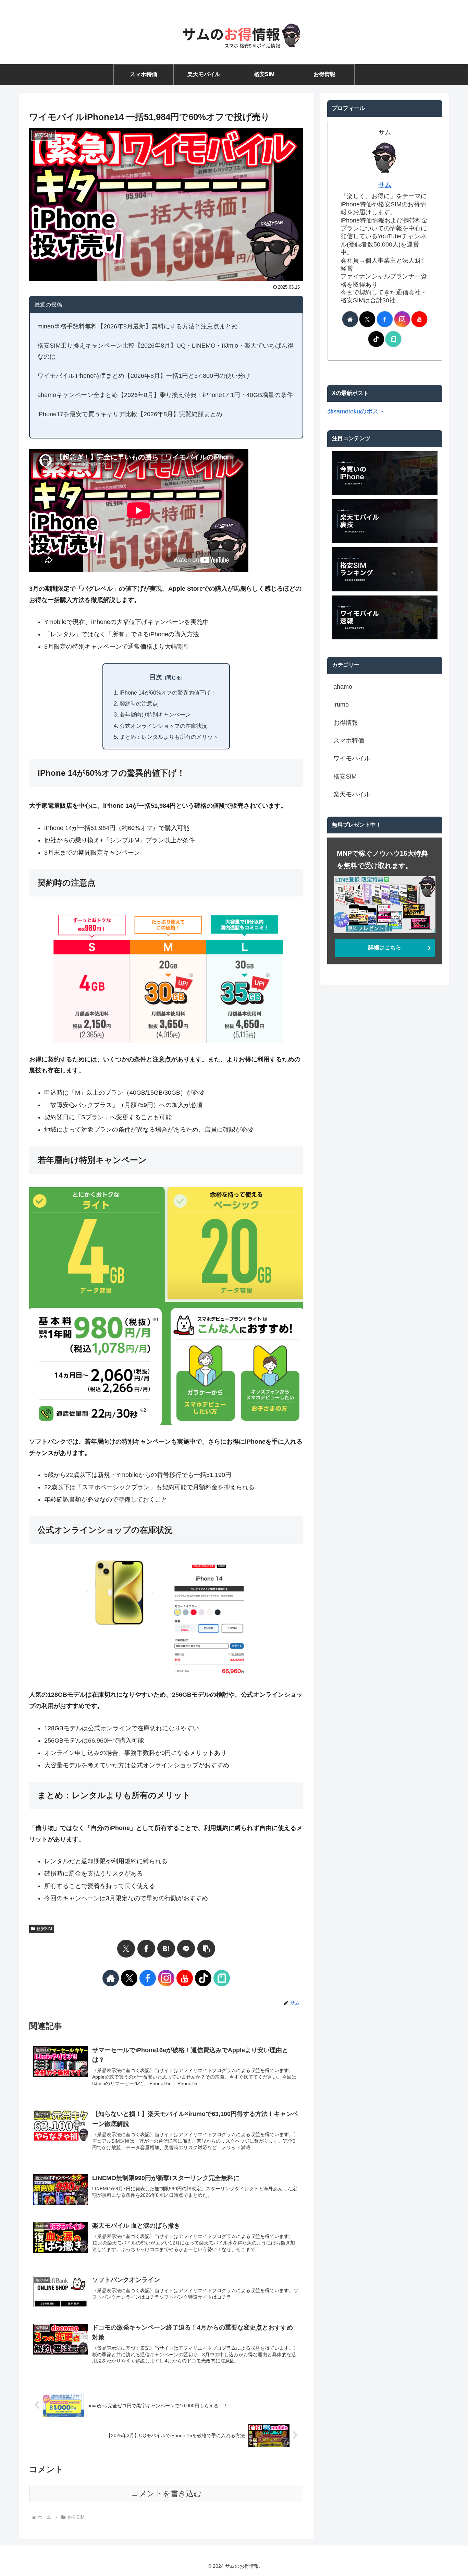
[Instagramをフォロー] (166, 1978)
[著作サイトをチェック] (111, 1978)
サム (385, 185)
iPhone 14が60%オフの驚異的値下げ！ (168, 693)
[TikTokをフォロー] (203, 1978)
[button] (206, 1949)
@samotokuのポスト (356, 411)
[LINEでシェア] (186, 1949)
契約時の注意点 (139, 703)
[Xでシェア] (126, 1949)
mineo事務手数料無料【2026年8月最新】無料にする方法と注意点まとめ (138, 326)
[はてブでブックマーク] (166, 1949)
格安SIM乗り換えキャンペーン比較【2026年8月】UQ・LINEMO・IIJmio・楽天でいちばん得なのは (165, 351)
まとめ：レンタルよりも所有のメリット (169, 737)
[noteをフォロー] (222, 1978)
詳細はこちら (385, 947)
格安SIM (44, 1929)
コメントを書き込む (166, 2494)
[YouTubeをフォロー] (185, 1978)
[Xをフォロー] (129, 1978)
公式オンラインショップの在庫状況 (163, 726)
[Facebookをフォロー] (148, 1978)
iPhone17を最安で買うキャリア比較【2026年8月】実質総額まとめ (130, 414)
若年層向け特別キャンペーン (155, 714)
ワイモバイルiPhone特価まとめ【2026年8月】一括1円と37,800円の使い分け (144, 376)
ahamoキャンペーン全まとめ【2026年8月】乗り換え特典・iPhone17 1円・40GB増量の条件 (165, 395)
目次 (156, 677)
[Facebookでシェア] (146, 1949)
